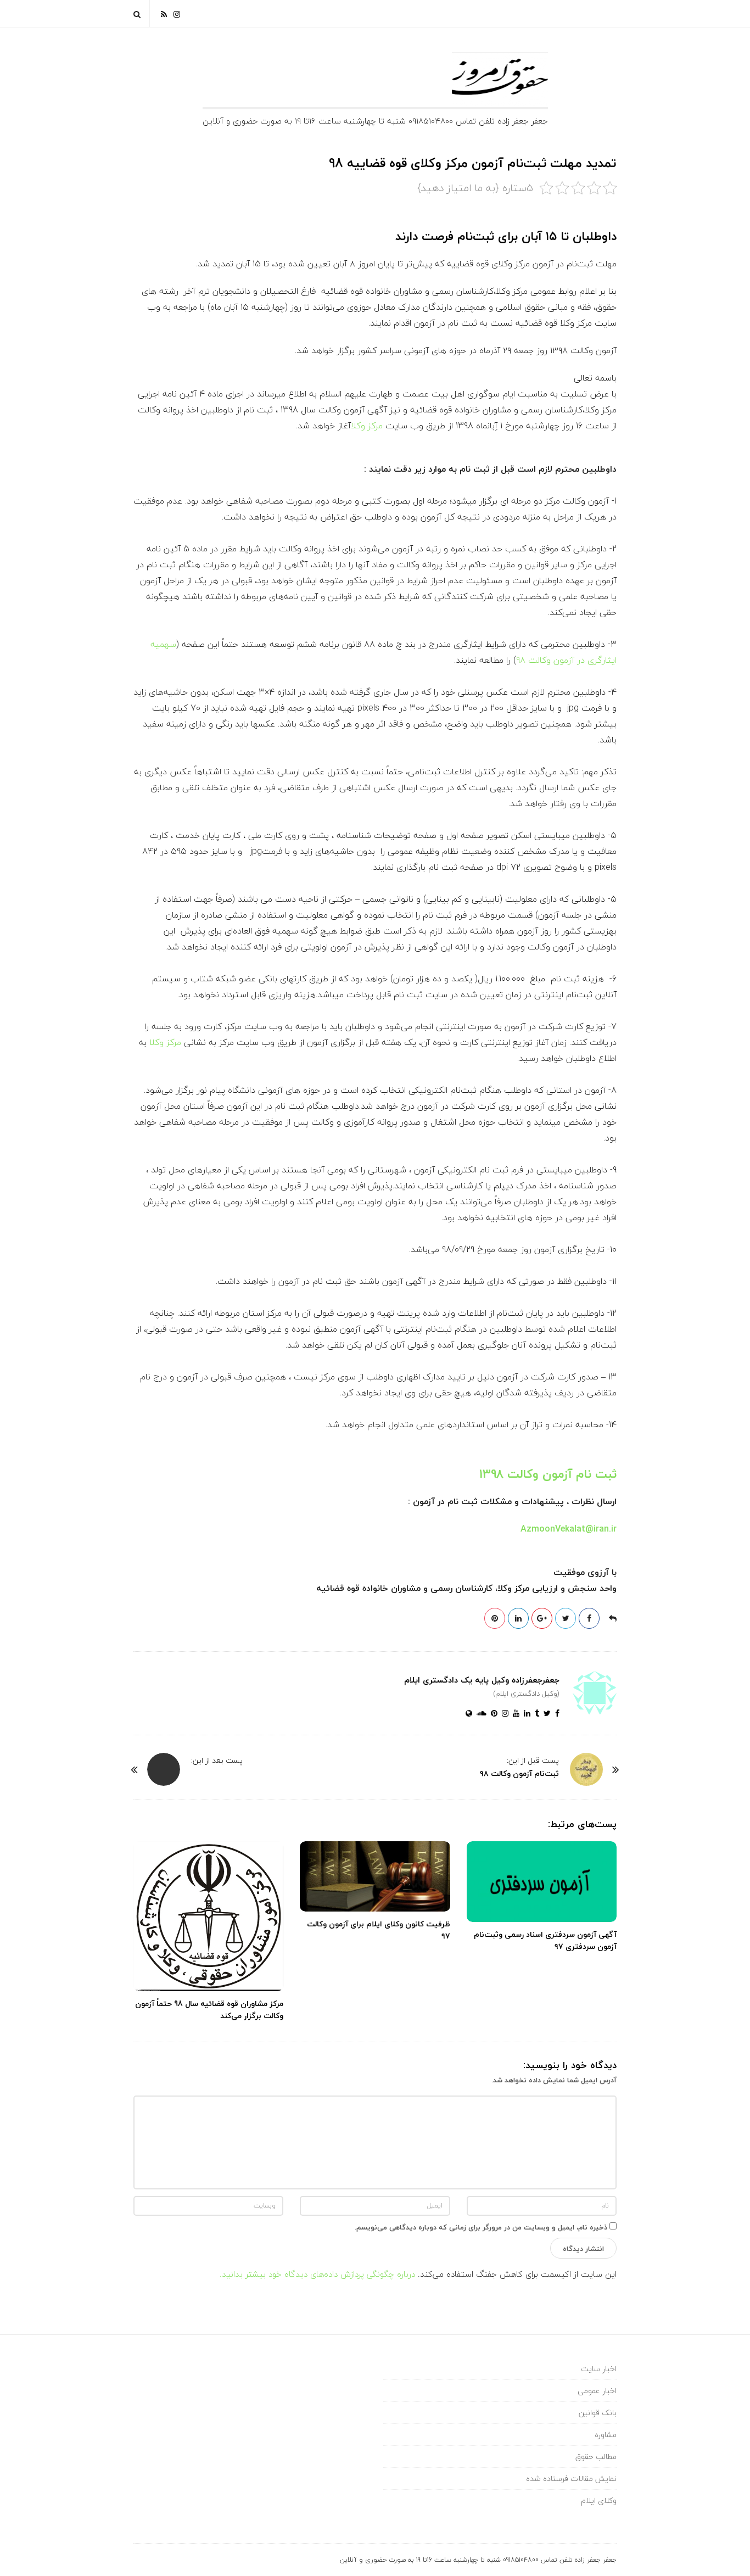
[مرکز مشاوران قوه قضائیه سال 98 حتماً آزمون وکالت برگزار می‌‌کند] (208, 1916)
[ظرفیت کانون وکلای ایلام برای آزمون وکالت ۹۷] (375, 1876)
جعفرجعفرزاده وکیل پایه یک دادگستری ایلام (482, 1680)
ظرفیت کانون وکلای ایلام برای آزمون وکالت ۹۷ (379, 1930)
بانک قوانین (598, 2413)
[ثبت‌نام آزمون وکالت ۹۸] (586, 1769)
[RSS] (164, 13)
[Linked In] (525, 1714)
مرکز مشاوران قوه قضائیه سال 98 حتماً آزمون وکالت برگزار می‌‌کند (209, 2010)
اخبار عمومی (597, 2391)
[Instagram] (177, 13)
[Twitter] (545, 1714)
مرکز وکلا (367, 426)
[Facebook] (555, 1714)
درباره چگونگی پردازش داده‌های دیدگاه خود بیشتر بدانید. (317, 2274)
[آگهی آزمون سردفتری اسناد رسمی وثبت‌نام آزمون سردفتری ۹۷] (542, 1882)
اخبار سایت (599, 2369)
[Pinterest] (492, 1714)
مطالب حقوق (596, 2457)
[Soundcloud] (479, 1714)
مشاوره (606, 2435)
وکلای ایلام (599, 2500)
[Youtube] (514, 1714)
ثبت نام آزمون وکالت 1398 (548, 1474)
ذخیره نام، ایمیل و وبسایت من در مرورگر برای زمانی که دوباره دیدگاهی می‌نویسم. (481, 2227)
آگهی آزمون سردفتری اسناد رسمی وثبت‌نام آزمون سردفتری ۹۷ (545, 1940)
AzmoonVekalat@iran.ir (569, 1529)
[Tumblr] (535, 1714)
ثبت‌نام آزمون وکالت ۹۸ (519, 1773)
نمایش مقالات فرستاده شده (571, 2479)
